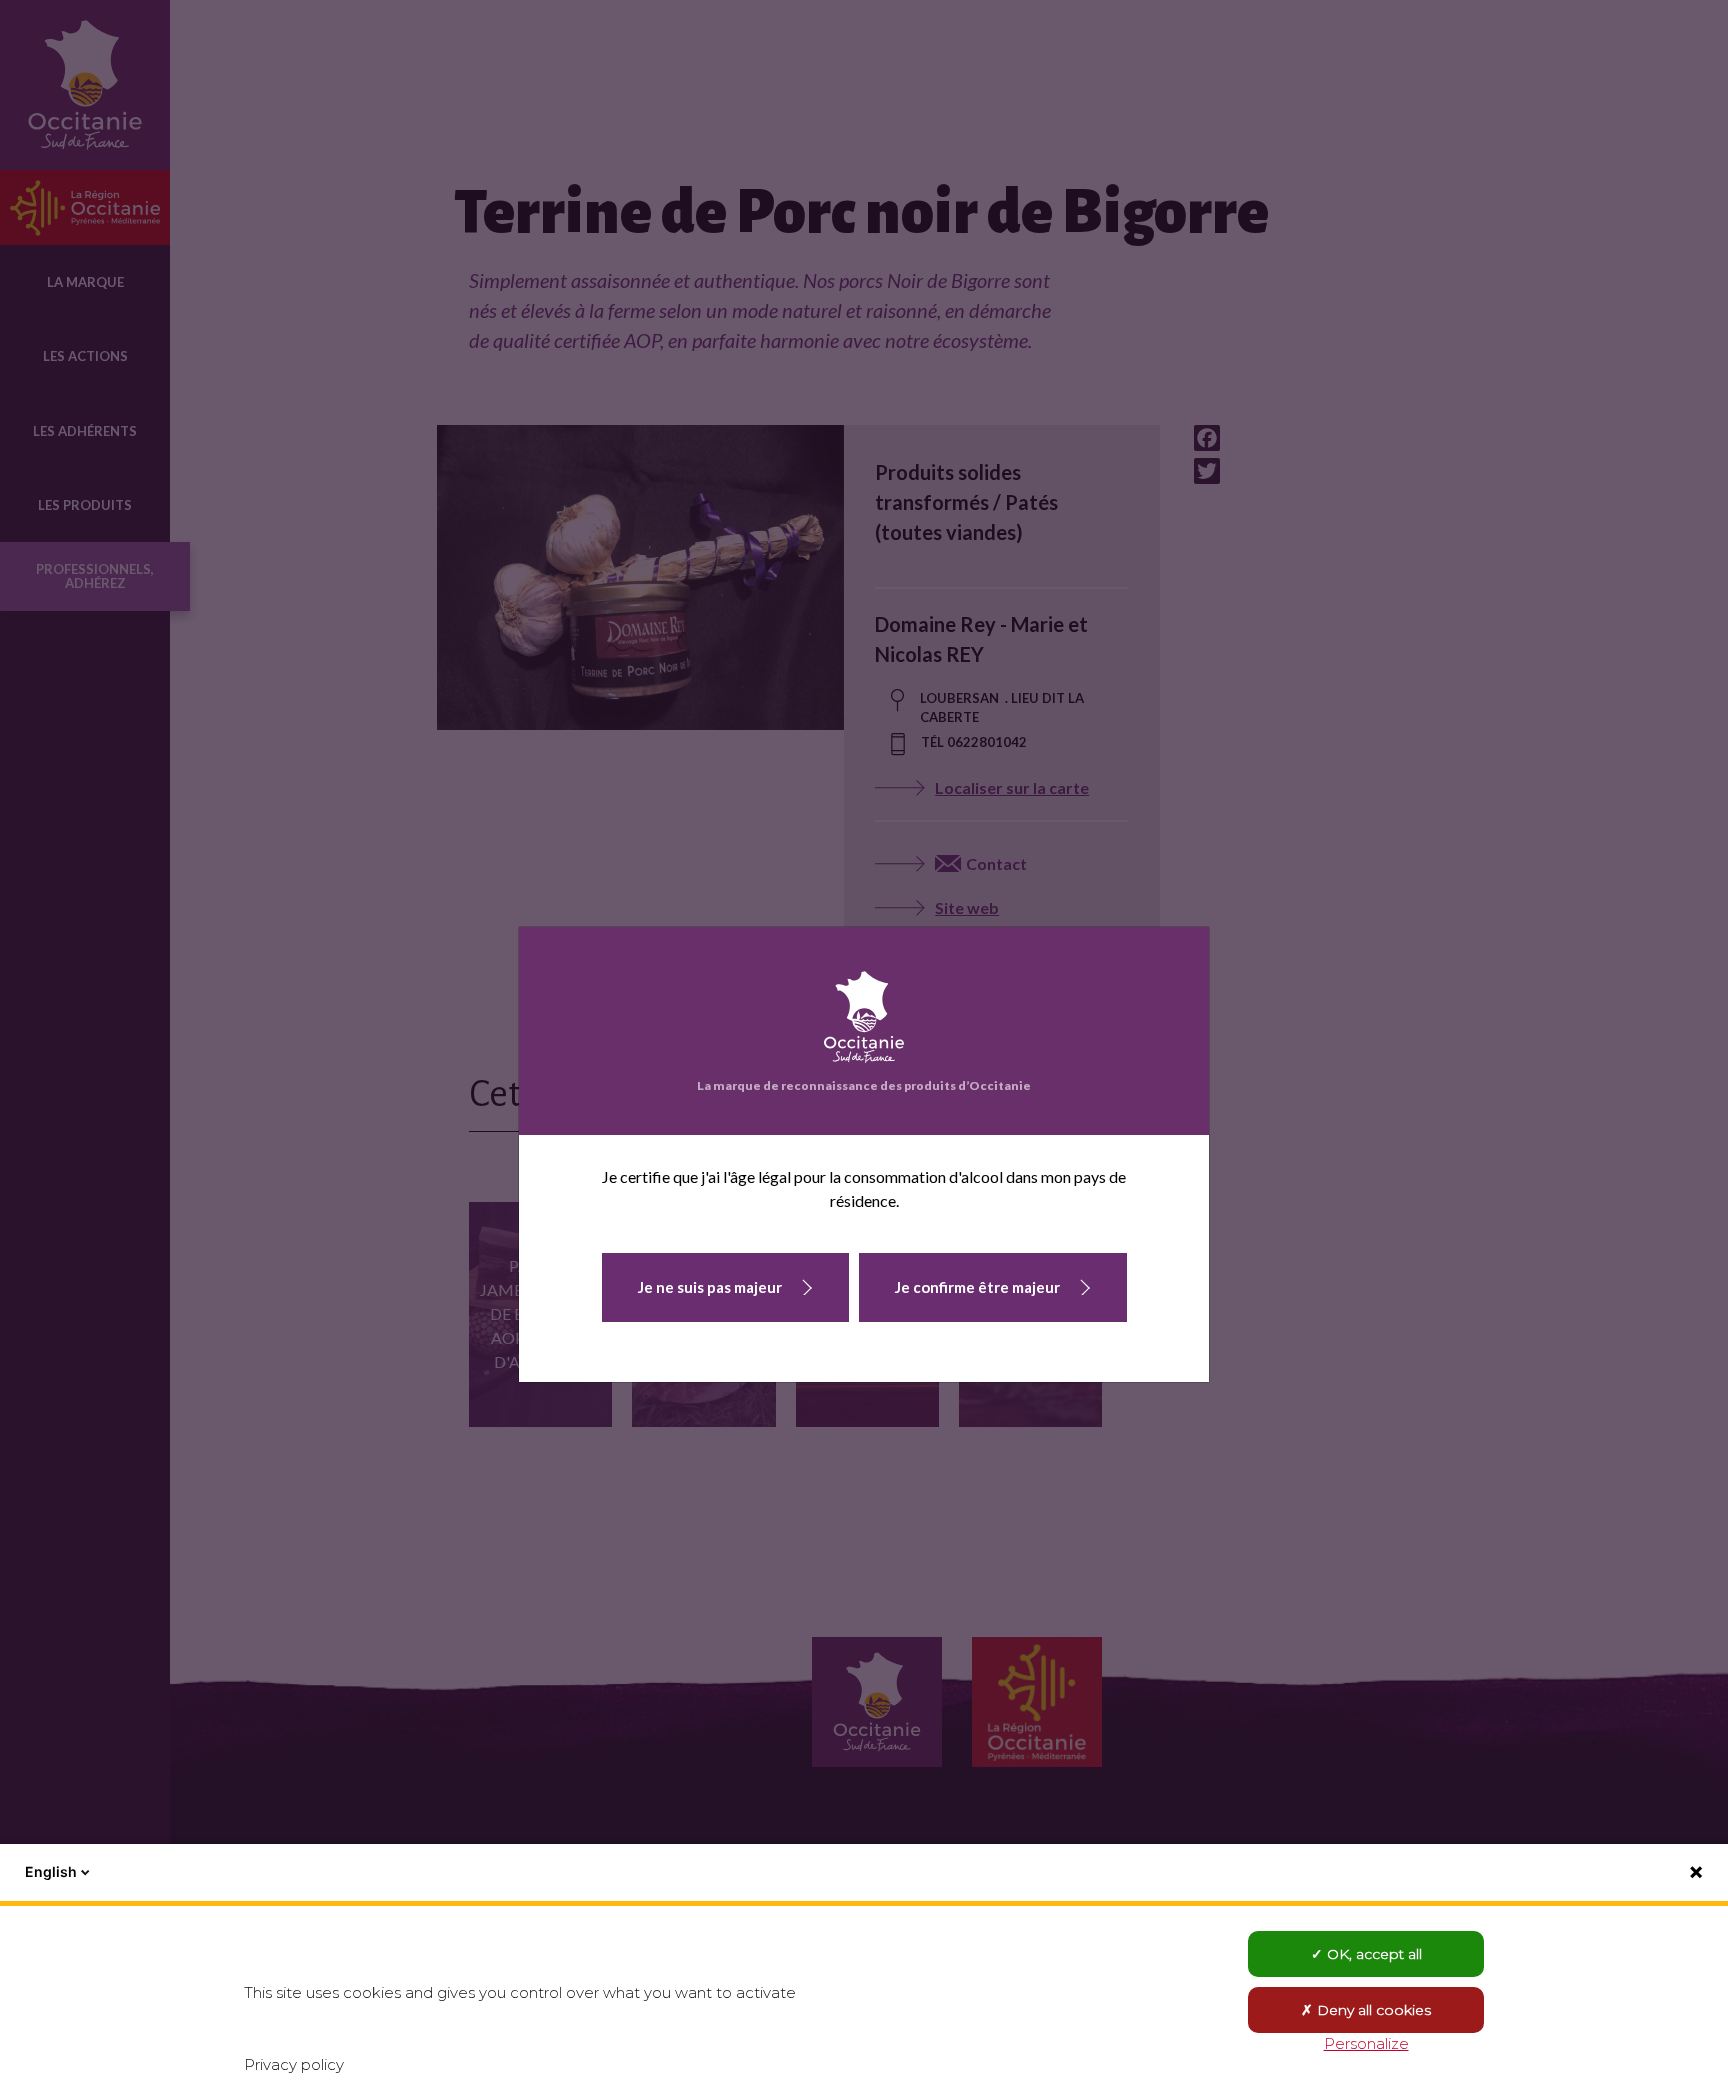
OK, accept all (1372, 1954)
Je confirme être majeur (977, 1287)
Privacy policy (294, 2064)
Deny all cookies (1372, 2010)
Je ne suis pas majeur (710, 1287)
